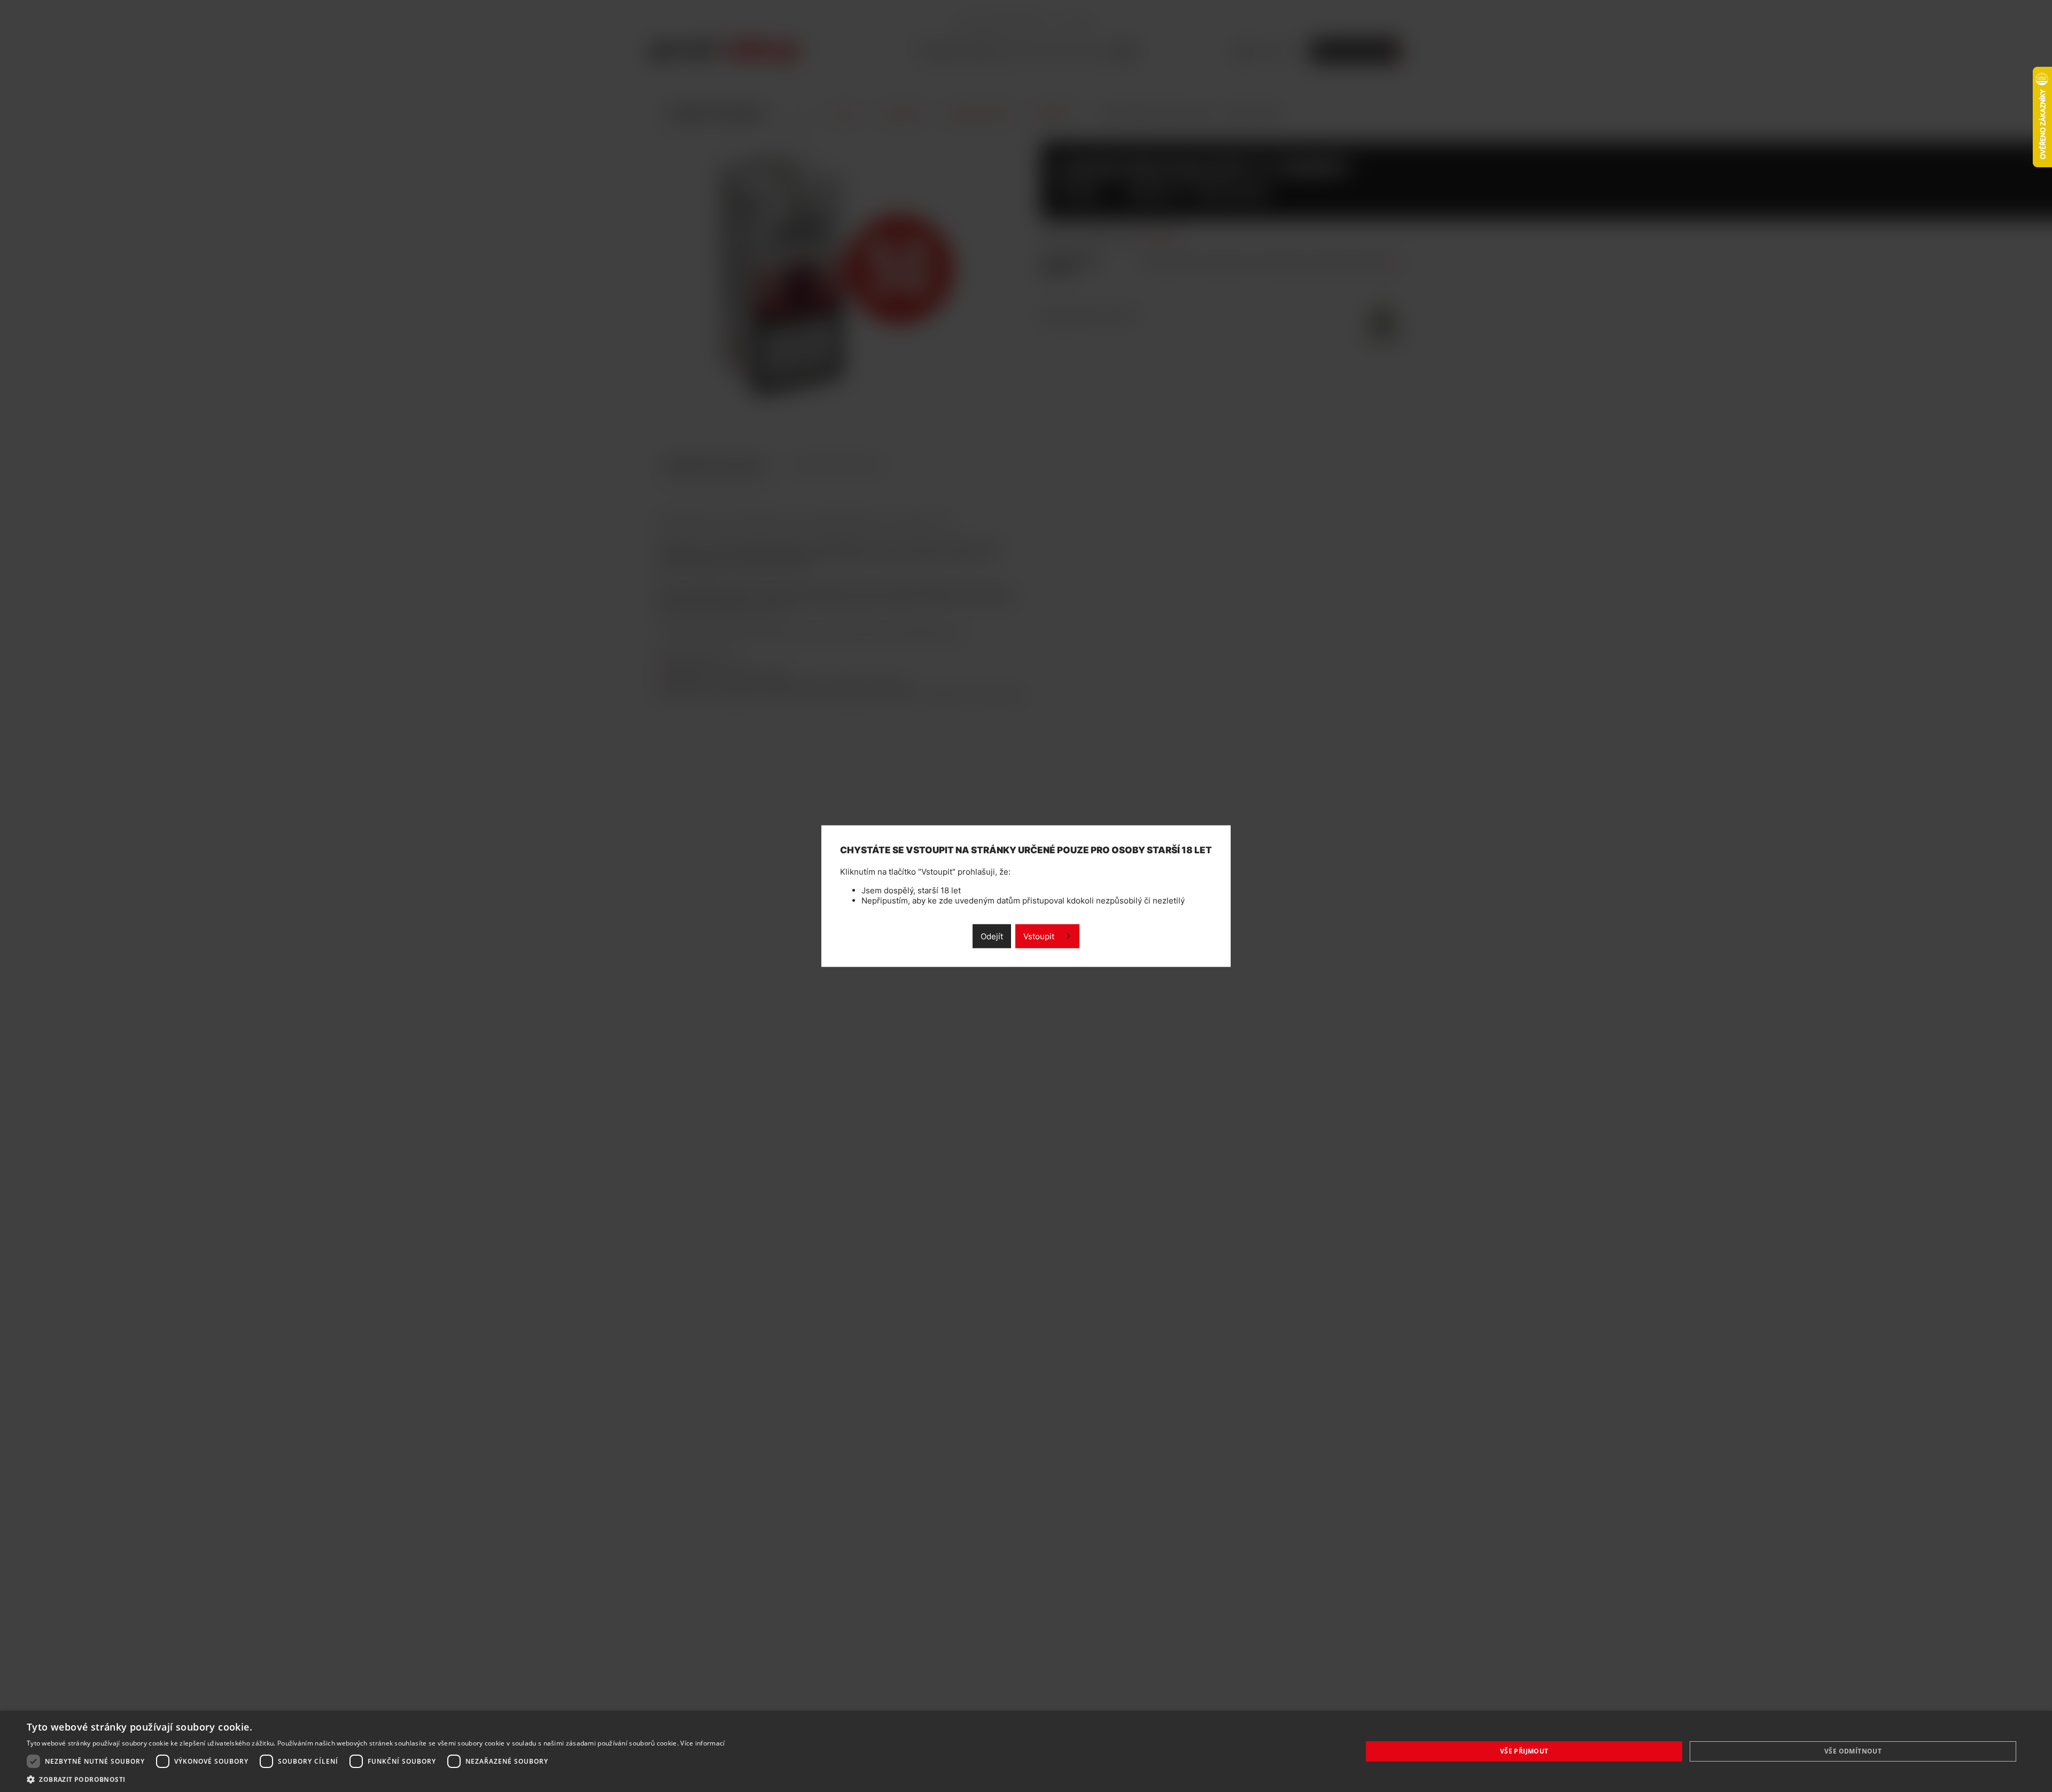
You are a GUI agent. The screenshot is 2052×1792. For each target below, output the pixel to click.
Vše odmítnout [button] (1853, 1751)
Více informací (702, 1743)
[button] (376, 1779)
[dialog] (1026, 1751)
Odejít (992, 936)
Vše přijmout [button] (1524, 1751)
